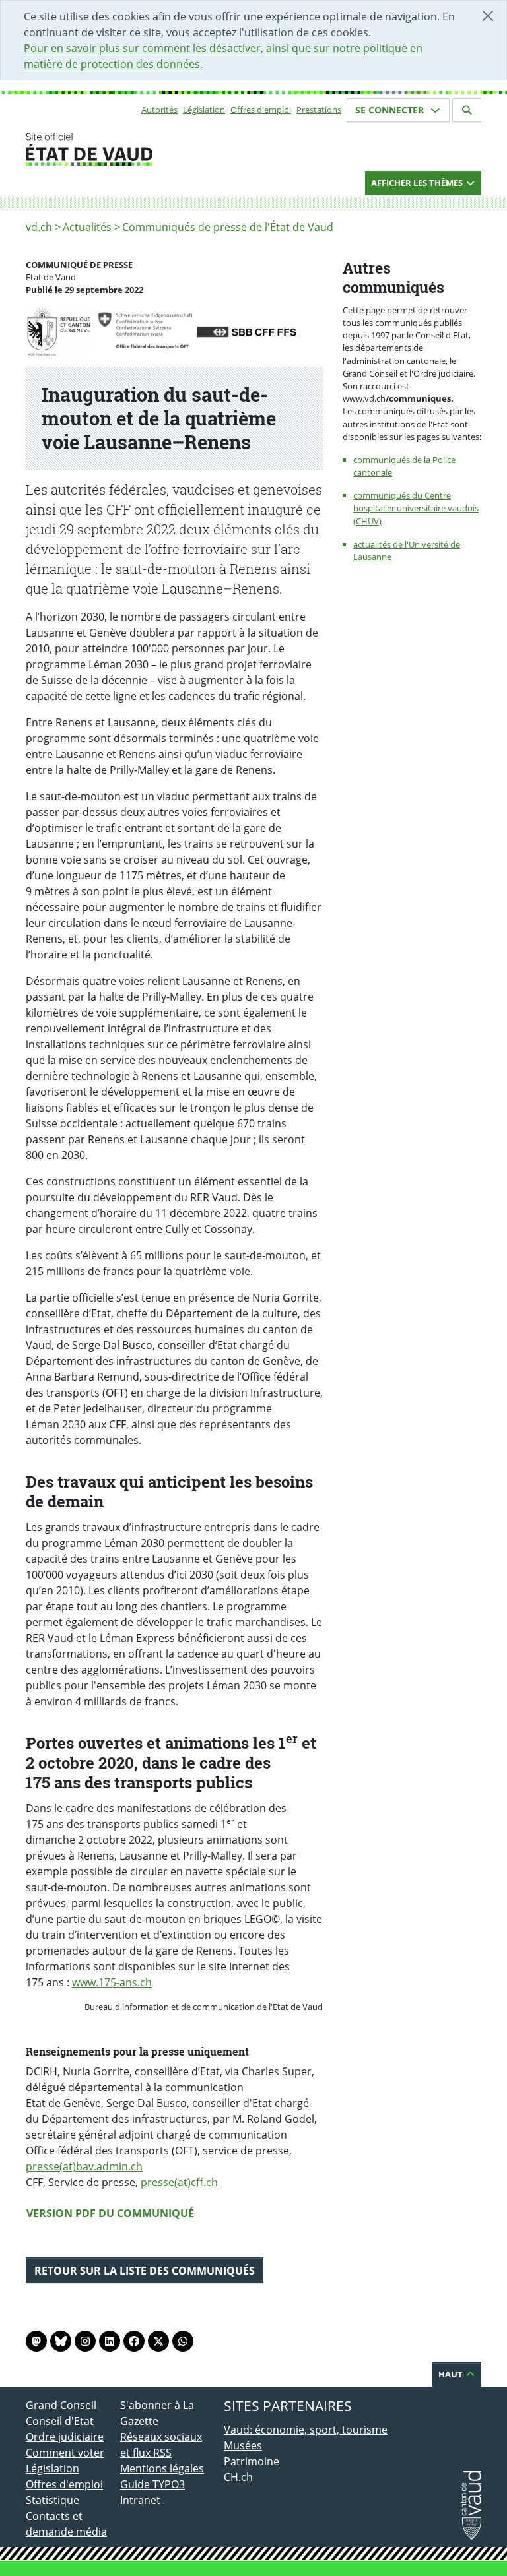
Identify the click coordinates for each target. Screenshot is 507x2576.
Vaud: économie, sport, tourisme (306, 2430)
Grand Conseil (61, 2405)
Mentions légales (162, 2468)
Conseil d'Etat (60, 2421)
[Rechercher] (467, 110)
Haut (452, 2374)
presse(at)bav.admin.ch (84, 2166)
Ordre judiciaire (65, 2437)
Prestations (319, 110)
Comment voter (65, 2453)
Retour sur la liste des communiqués (145, 2271)
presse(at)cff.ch (179, 2182)
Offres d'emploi (261, 110)
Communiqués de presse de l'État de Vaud (228, 227)
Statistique (52, 2500)
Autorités (159, 110)
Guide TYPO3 (152, 2484)
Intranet (140, 2500)
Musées (243, 2445)
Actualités (87, 227)
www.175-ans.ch (112, 1982)
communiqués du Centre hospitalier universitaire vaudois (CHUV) (416, 508)
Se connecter (391, 110)
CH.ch (238, 2477)
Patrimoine (252, 2461)
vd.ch (39, 227)
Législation (204, 110)
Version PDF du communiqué (110, 2213)
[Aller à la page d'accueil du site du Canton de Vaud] (115, 149)
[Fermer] (488, 16)
